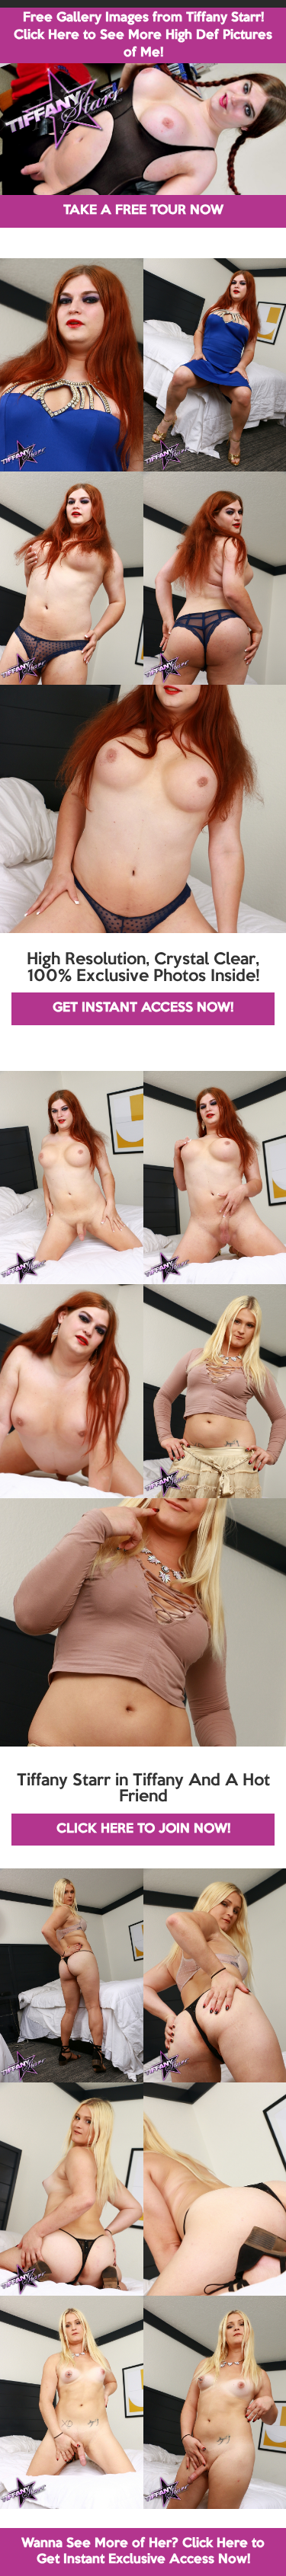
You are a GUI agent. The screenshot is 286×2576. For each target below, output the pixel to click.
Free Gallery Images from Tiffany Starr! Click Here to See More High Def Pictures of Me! (143, 35)
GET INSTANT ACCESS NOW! (143, 1008)
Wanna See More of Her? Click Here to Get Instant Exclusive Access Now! (143, 2551)
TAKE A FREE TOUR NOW (143, 211)
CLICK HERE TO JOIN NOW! (143, 1829)
